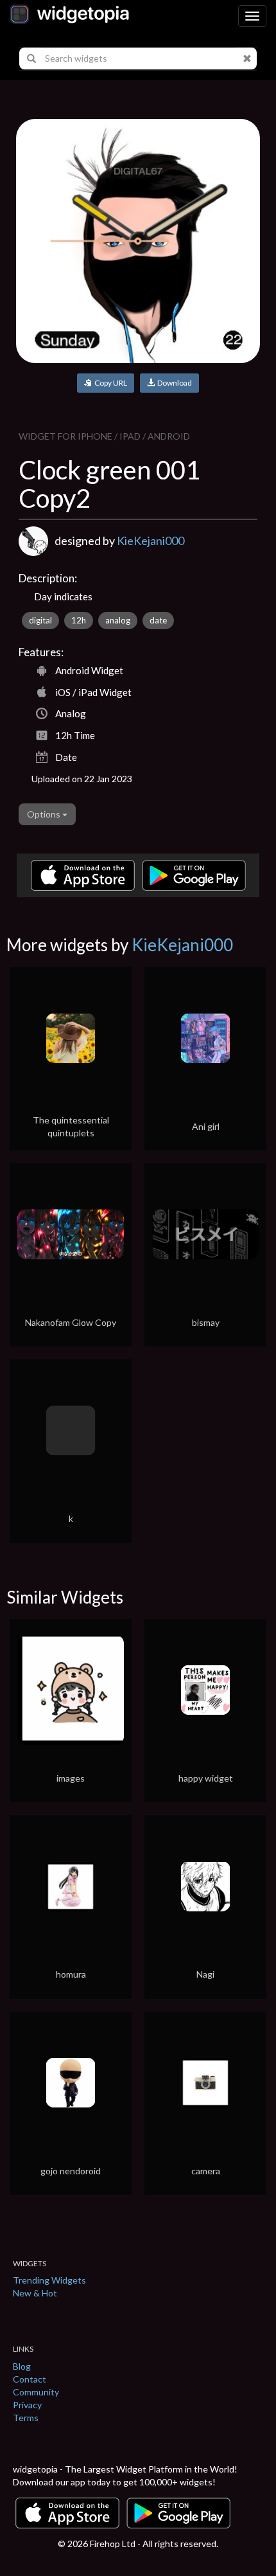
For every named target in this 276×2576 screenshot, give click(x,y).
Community (36, 2392)
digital (40, 620)
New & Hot (35, 2293)
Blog (22, 2366)
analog (118, 620)
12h (79, 620)
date (158, 620)
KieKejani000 (151, 541)
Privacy (27, 2405)
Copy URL (109, 383)
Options (45, 814)
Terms (26, 2418)
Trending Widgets (49, 2280)
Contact (30, 2379)
